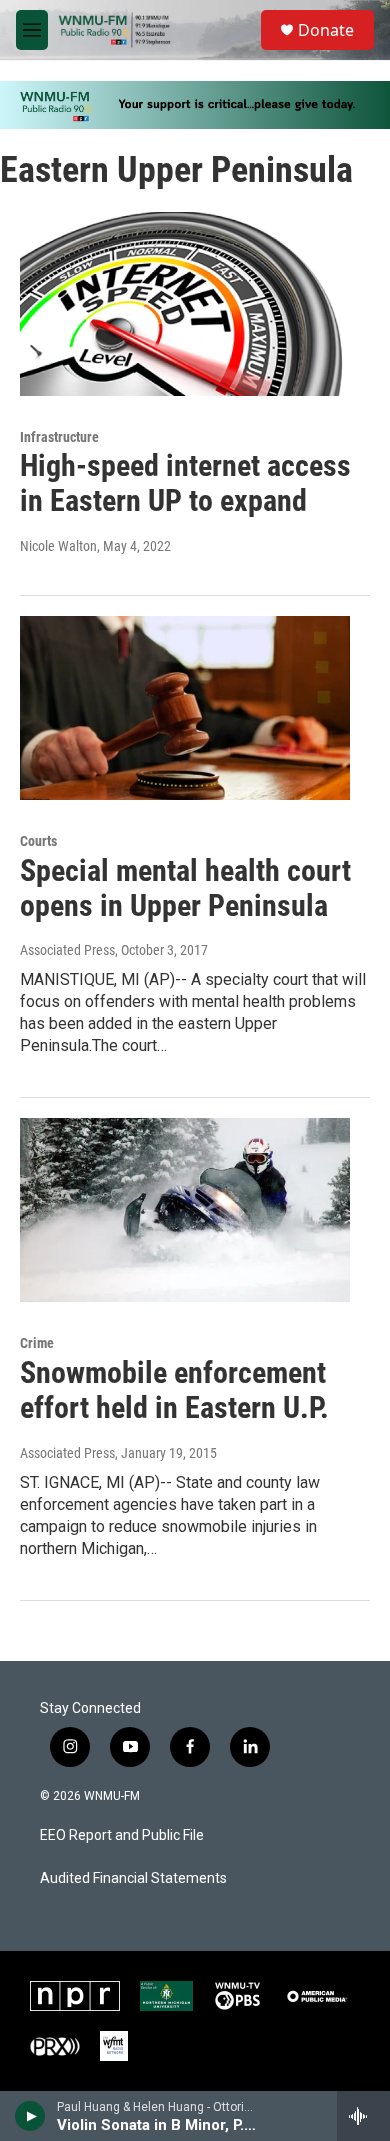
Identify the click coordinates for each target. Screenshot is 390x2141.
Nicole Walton (58, 546)
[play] (30, 2116)
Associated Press (67, 950)
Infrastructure (59, 437)
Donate (326, 30)
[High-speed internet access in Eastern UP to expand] (185, 304)
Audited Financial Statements (133, 1878)
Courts (38, 841)
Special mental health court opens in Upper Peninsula (185, 888)
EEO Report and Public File (122, 1835)
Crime (37, 1343)
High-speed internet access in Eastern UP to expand (185, 483)
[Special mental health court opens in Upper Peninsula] (185, 708)
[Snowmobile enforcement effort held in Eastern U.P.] (185, 1210)
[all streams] (363, 2116)
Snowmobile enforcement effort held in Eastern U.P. (174, 1390)
